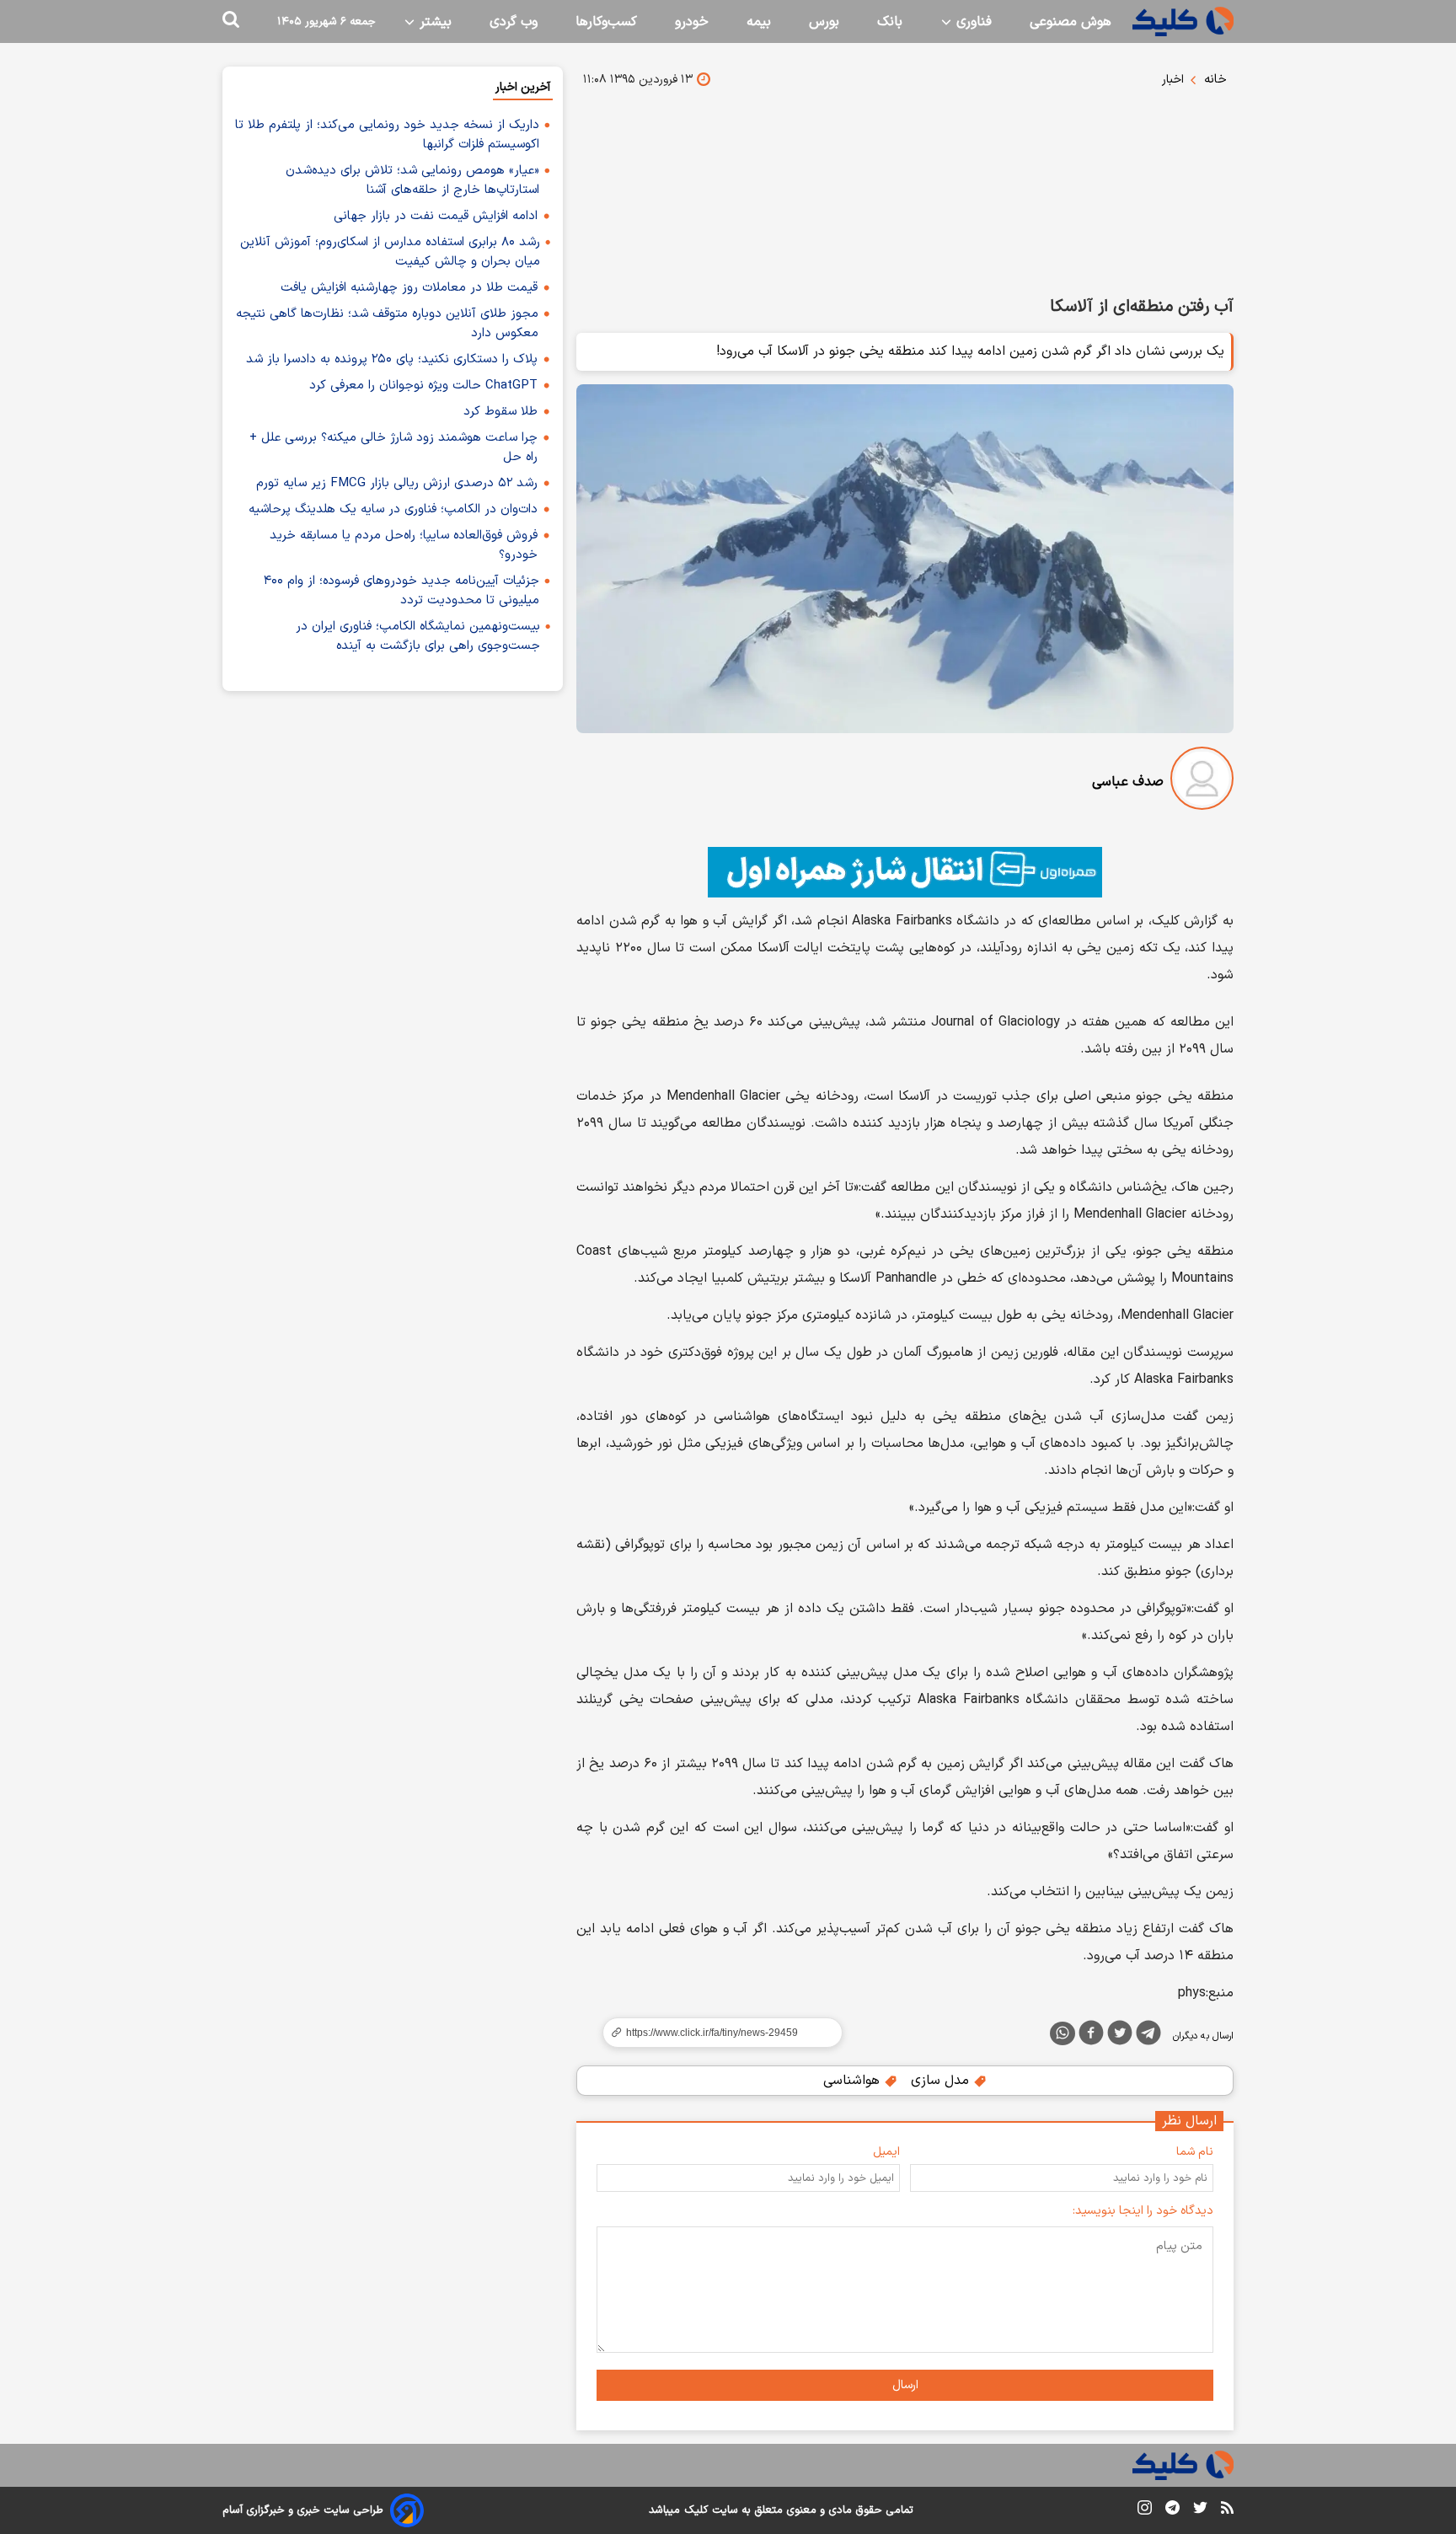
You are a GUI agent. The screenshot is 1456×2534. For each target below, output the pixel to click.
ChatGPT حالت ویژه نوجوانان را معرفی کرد (423, 386)
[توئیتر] (1120, 2036)
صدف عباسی (1128, 782)
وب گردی (514, 22)
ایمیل (886, 2152)
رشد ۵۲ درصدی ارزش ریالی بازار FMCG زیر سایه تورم (397, 483)
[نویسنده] (1202, 782)
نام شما (1195, 2152)
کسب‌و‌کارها (606, 22)
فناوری (972, 22)
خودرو (692, 22)
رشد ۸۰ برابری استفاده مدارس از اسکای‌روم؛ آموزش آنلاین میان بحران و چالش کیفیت (390, 252)
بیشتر (434, 22)
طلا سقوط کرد (500, 412)
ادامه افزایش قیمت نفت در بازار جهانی (436, 216)
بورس (824, 22)
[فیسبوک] (1091, 2036)
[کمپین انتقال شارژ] (905, 872)
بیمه (759, 22)
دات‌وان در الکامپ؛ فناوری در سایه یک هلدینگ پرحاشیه (393, 509)
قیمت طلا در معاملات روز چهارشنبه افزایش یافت (409, 288)
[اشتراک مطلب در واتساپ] (1063, 2033)
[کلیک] (1183, 21)
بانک (890, 22)
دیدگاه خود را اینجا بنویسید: (1143, 2211)
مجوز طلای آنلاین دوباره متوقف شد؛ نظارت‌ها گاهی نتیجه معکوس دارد (387, 324)
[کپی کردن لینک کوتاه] (715, 2033)
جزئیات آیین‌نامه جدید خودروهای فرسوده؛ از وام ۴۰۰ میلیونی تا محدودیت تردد (401, 591)
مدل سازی (942, 2081)
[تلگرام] (1148, 2036)
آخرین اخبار (523, 87)
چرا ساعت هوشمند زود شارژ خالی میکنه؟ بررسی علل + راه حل (393, 447)
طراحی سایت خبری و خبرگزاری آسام (303, 2510)
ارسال (905, 2385)
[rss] (1227, 2510)
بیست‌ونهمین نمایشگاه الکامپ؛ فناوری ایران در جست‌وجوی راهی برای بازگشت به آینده (418, 636)
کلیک (696, 2510)
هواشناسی (854, 2081)
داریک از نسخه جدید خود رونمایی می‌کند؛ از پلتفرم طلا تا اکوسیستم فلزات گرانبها (387, 135)
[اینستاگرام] (1145, 2511)
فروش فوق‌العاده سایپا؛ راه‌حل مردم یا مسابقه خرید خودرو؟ (404, 545)
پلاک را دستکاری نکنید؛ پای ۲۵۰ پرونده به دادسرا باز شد (392, 359)
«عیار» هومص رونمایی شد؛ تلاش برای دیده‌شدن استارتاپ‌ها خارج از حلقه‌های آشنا (412, 180)
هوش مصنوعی (1071, 22)
